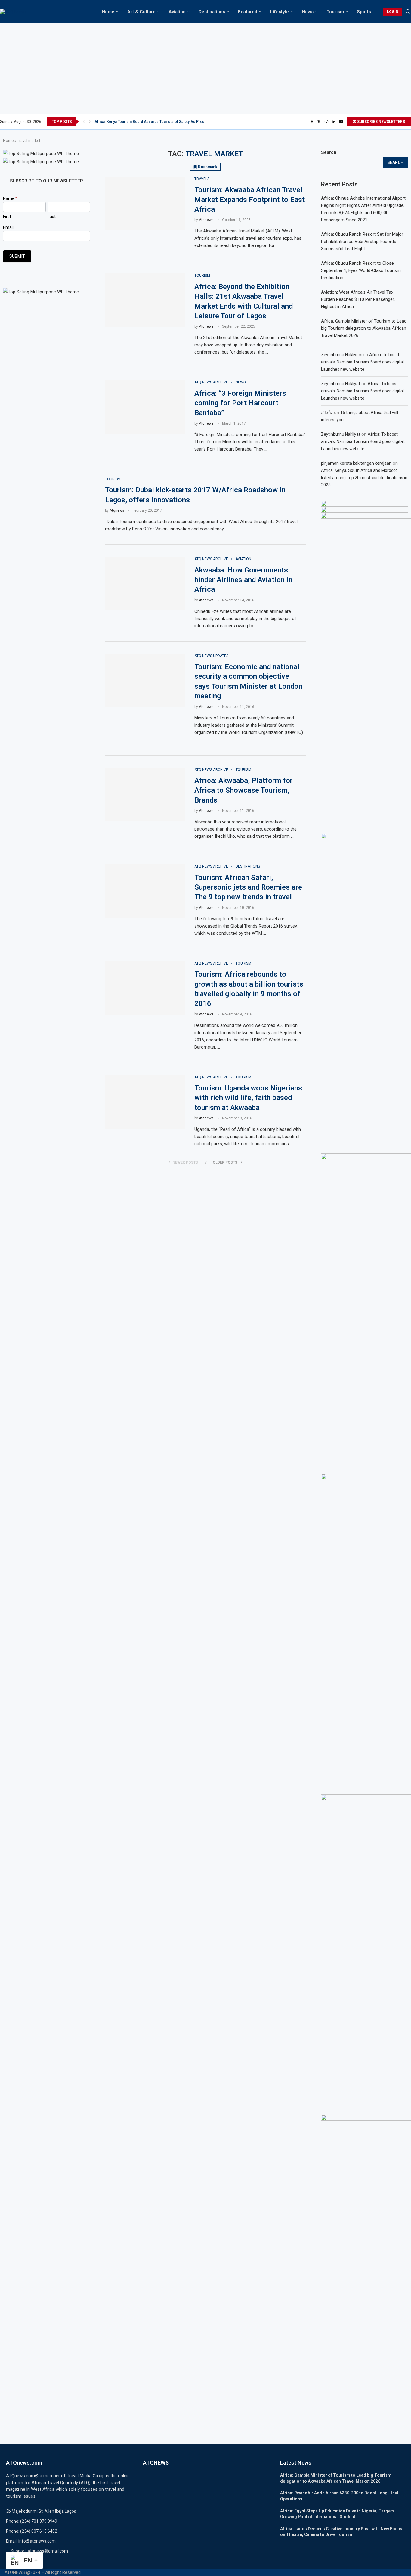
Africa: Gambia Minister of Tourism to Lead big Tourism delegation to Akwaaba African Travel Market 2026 (364, 328)
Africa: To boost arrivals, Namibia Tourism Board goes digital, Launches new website (363, 362)
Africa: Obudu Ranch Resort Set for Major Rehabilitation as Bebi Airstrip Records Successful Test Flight (362, 242)
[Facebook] (312, 122)
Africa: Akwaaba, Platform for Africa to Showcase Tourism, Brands (244, 790)
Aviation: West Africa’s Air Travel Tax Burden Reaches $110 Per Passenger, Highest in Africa (358, 299)
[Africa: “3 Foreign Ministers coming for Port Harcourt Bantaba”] (145, 407)
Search (329, 152)
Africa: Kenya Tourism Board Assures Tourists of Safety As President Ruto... (159, 122)
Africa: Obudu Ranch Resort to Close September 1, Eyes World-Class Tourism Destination (361, 270)
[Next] (90, 122)
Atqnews (206, 220)
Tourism (335, 12)
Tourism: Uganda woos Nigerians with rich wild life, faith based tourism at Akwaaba (248, 1098)
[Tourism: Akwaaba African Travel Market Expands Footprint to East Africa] (145, 204)
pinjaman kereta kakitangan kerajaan (356, 463)
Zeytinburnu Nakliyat (341, 384)
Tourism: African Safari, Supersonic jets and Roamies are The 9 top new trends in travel (248, 887)
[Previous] (84, 122)
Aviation (177, 12)
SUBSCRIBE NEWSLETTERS (381, 122)
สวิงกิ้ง (327, 413)
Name (10, 198)
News (308, 12)
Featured (248, 12)
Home (108, 12)
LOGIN (393, 12)
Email (8, 227)
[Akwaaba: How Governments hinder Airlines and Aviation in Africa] (145, 584)
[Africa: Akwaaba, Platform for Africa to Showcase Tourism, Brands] (145, 794)
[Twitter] (319, 122)
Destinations (212, 12)
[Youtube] (341, 122)
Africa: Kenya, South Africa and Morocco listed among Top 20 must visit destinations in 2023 (364, 478)
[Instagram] (326, 122)
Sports (364, 12)
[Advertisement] (205, 69)
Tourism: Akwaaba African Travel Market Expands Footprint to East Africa (250, 200)
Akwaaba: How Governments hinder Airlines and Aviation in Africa (243, 580)
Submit (17, 256)
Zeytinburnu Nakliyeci (341, 355)
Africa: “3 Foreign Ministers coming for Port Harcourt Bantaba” (240, 403)
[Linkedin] (334, 122)
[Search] (408, 12)
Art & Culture (141, 12)
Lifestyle (280, 12)
